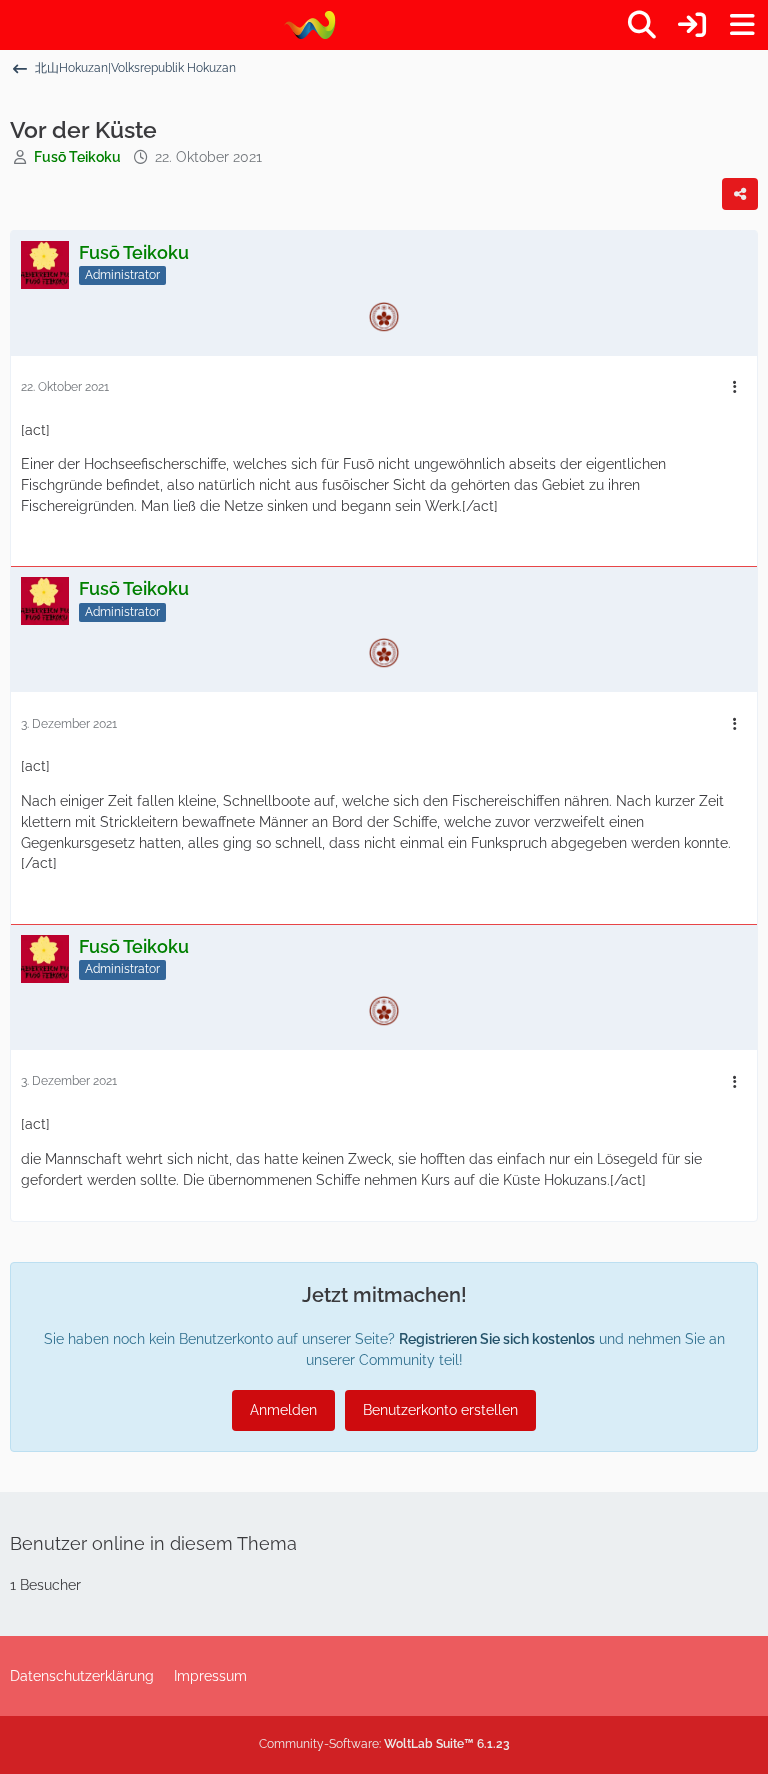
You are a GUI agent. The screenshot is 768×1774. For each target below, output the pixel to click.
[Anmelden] (692, 25)
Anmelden (283, 1410)
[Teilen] (740, 194)
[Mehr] (735, 387)
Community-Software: (384, 1744)
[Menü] (742, 25)
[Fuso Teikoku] (309, 25)
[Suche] (642, 25)
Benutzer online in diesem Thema (153, 1543)
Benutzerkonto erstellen (440, 1410)
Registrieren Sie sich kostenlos (497, 1339)
